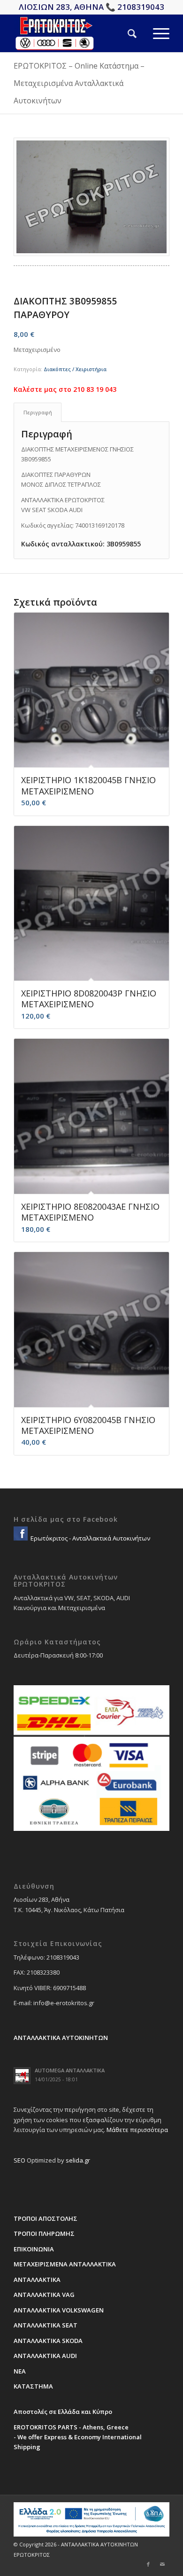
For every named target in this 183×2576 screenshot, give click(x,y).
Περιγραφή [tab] (38, 412)
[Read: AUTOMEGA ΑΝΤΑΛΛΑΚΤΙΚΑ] (22, 2076)
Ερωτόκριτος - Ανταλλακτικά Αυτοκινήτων (90, 1538)
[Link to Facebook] (148, 2564)
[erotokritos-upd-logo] (76, 33)
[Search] (124, 33)
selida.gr (78, 2160)
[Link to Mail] (162, 2564)
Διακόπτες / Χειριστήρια (75, 369)
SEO (19, 2160)
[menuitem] (124, 33)
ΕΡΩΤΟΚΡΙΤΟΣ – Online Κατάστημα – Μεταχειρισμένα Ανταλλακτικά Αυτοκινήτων (79, 83)
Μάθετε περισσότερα (137, 2130)
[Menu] (153, 33)
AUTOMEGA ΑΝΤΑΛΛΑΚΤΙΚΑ (70, 2070)
